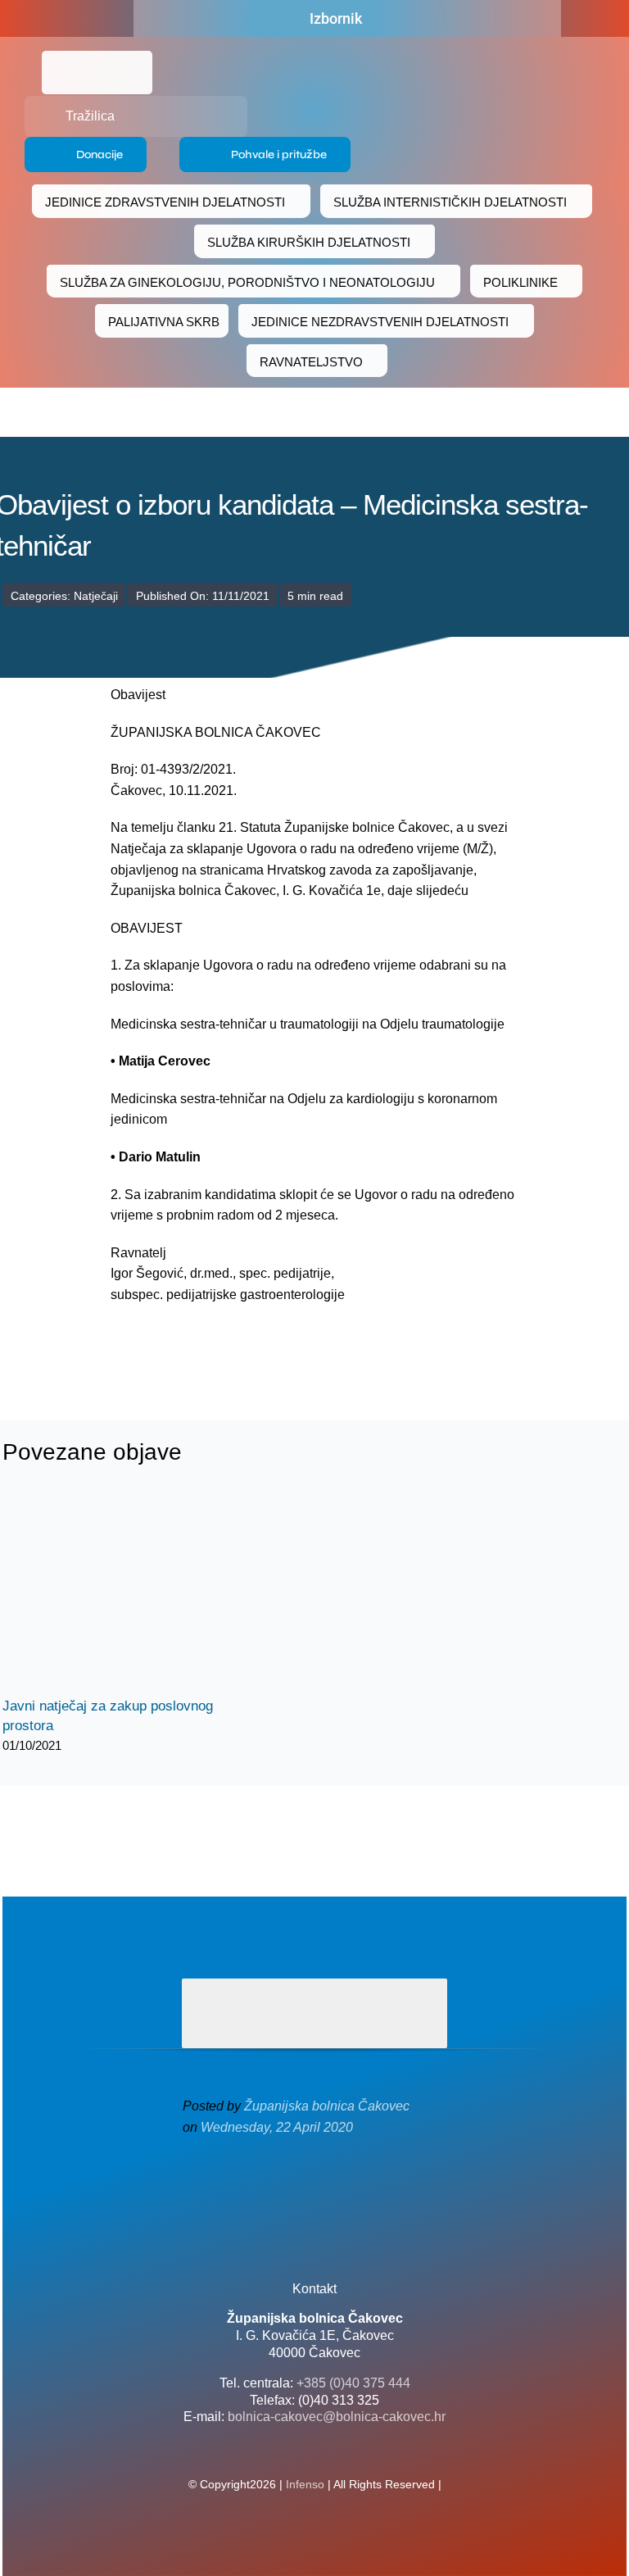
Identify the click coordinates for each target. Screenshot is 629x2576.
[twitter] (314, 2196)
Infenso (305, 2484)
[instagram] (341, 2196)
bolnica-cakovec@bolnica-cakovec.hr (337, 2417)
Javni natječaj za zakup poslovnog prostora (111, 1594)
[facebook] (84, 19)
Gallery (140, 1594)
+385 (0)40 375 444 (353, 2383)
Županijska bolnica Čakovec (327, 2106)
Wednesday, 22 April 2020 (277, 2127)
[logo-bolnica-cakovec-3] (214, 1345)
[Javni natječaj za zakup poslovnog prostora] (125, 1593)
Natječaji (96, 596)
